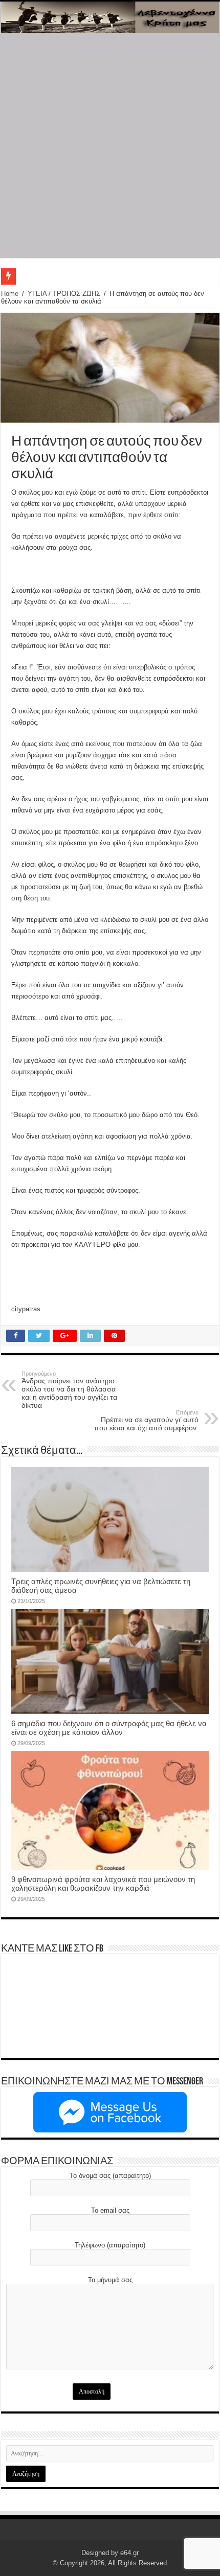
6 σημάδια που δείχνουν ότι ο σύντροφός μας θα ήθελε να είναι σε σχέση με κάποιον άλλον (109, 1728)
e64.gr (129, 2553)
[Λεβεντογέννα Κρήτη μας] (110, 17)
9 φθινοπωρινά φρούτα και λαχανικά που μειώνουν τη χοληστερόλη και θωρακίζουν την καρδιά (103, 1884)
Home (10, 294)
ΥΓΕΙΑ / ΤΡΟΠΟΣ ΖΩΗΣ (64, 294)
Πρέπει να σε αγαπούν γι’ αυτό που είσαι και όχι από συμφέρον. (146, 1421)
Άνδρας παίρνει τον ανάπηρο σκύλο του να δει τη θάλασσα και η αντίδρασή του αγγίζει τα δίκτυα (69, 1390)
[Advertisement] (110, 148)
